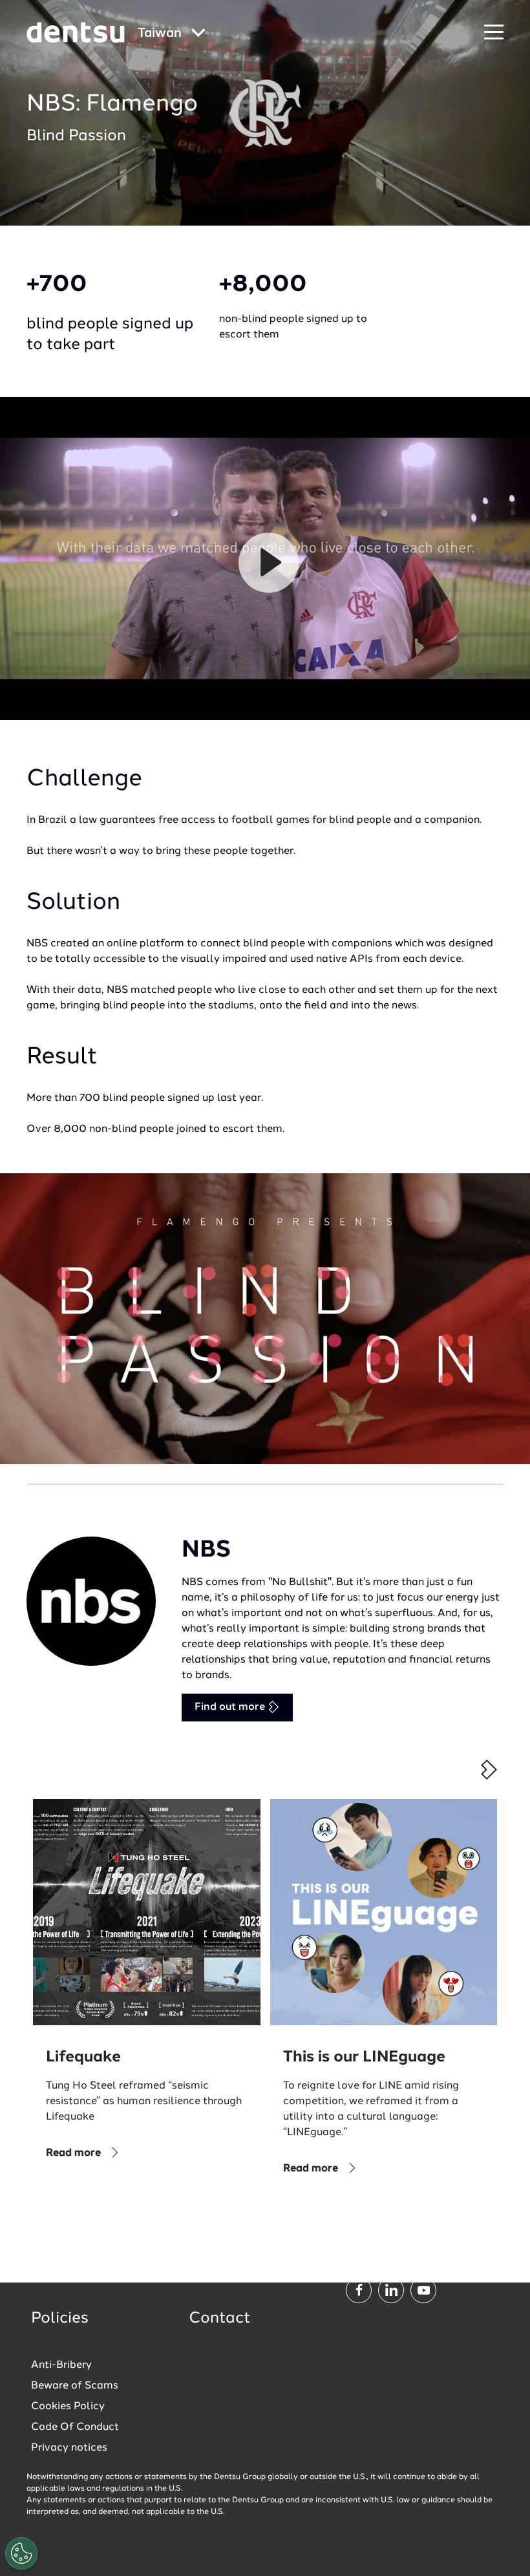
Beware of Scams (75, 2386)
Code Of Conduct (75, 2427)
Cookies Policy (68, 2407)
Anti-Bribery (61, 2365)
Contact (220, 2319)
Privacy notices (69, 2448)
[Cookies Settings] (21, 2553)
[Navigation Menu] (494, 33)
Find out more (231, 1707)
